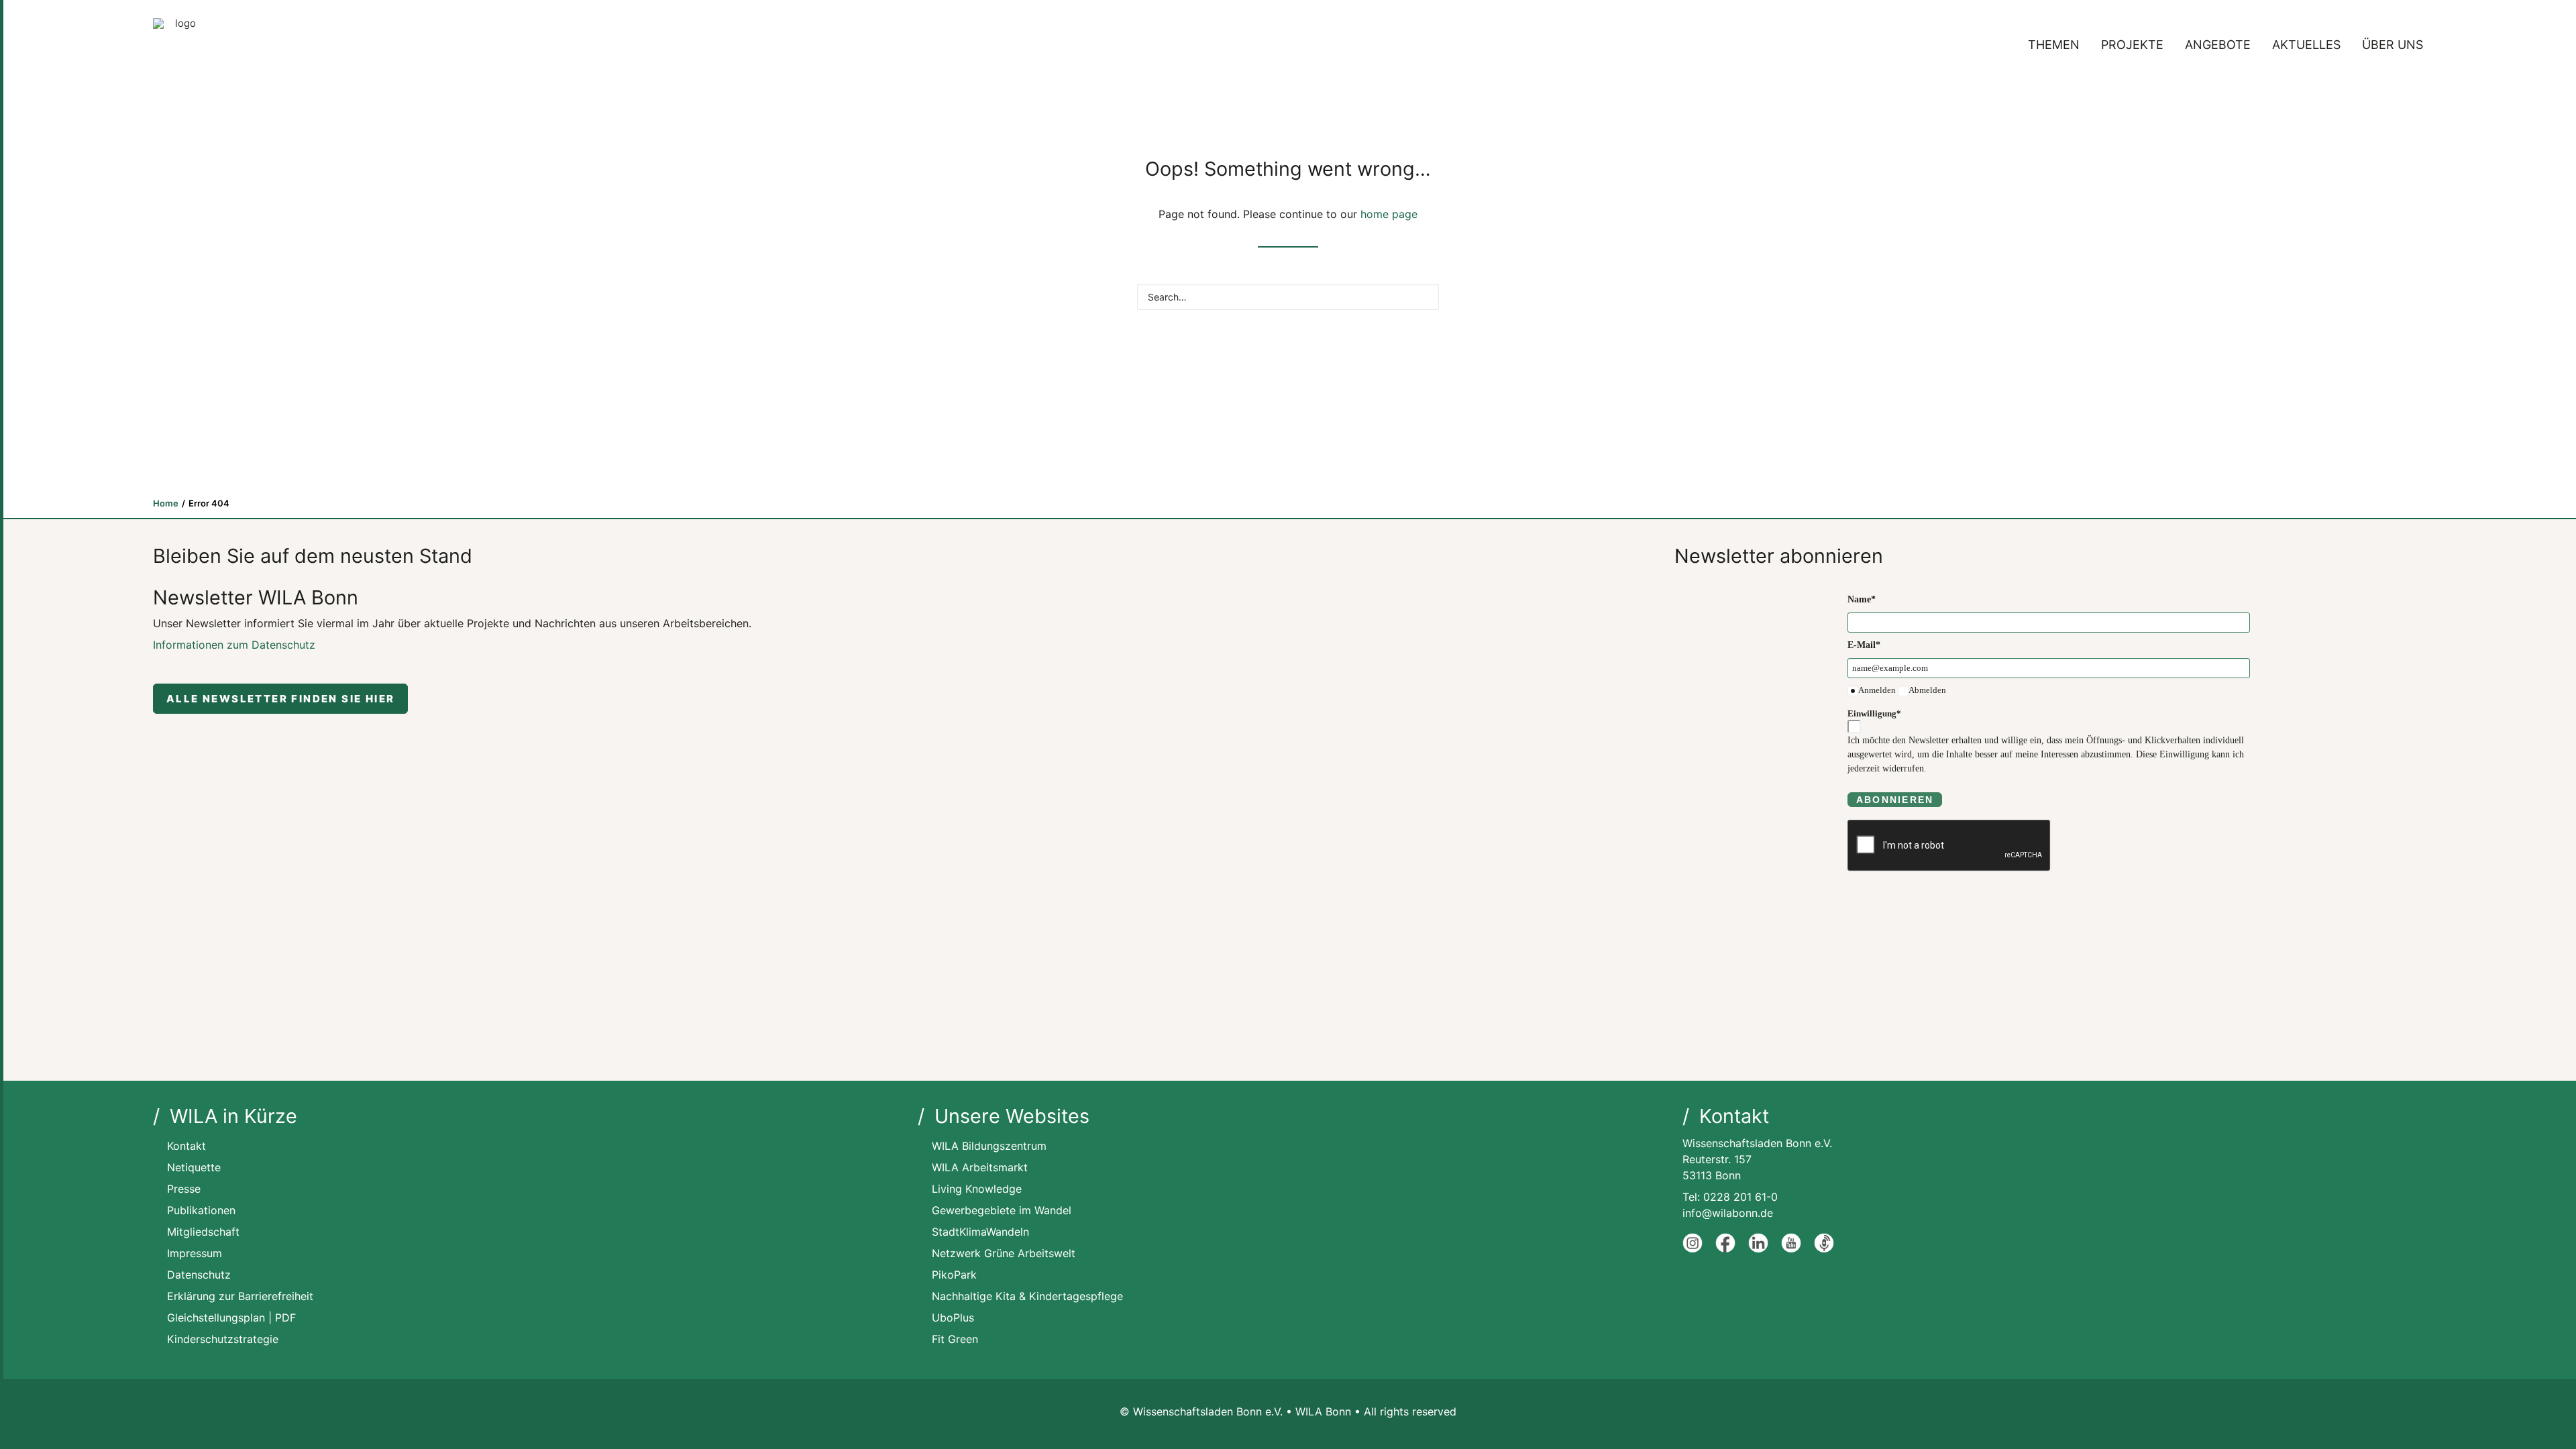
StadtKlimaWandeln (980, 1232)
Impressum (195, 1253)
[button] (1423, 295)
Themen (2054, 45)
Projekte (2132, 45)
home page (1389, 214)
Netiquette (194, 1167)
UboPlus (953, 1318)
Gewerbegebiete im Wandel (1002, 1210)
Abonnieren (1895, 800)
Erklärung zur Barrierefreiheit (240, 1296)
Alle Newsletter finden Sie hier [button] (280, 699)
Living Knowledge (977, 1189)
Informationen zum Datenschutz (234, 645)
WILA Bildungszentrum (989, 1146)
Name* (1862, 599)
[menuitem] (2058, 45)
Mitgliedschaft (203, 1232)
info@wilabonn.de (1728, 1213)
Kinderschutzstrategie (223, 1339)
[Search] (1288, 297)
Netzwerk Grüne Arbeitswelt (1004, 1253)
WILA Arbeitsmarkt (980, 1167)
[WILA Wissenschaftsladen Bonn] (180, 45)
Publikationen (201, 1210)
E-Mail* (1864, 645)
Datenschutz (199, 1275)
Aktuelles (2306, 45)
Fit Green (955, 1339)
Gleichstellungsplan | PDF (231, 1318)
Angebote (2218, 45)
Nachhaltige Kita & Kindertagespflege (1027, 1296)
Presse (184, 1189)
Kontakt (186, 1146)
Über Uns (2393, 45)
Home (166, 503)
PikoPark (954, 1275)
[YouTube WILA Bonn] (1791, 1249)
